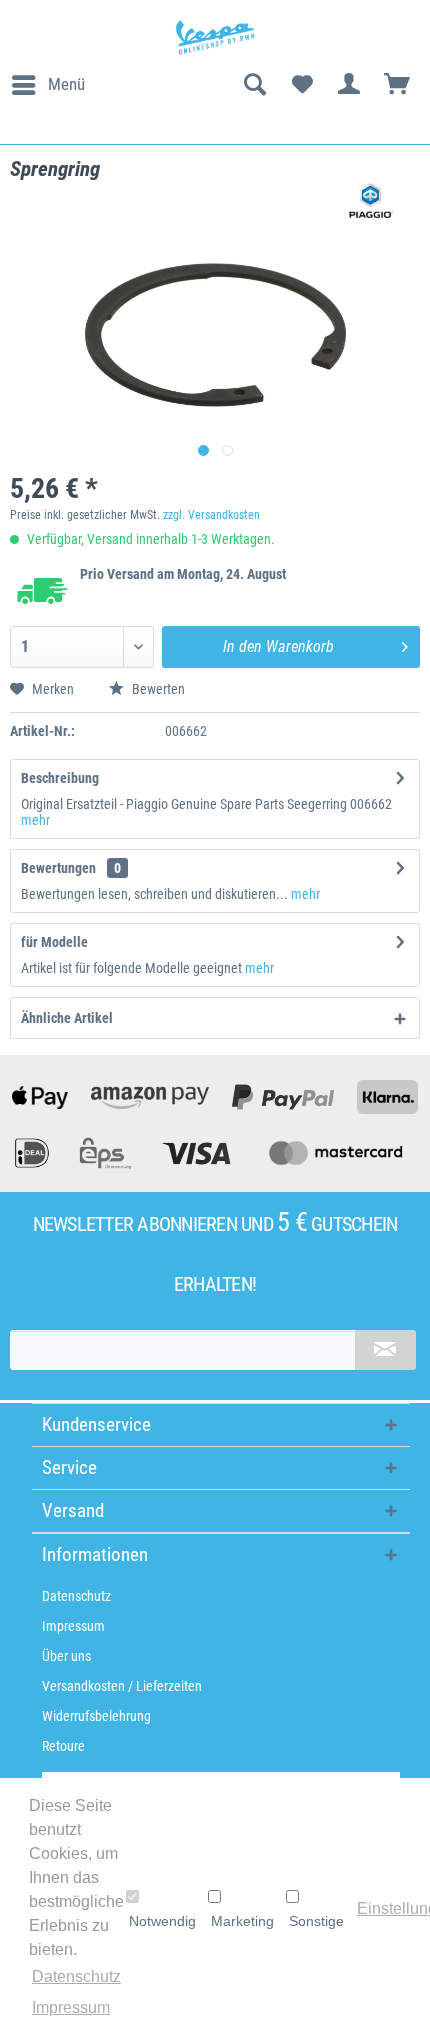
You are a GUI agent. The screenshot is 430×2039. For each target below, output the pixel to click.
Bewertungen (58, 868)
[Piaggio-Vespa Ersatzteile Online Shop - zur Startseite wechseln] (214, 37)
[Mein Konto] (350, 85)
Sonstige (316, 1921)
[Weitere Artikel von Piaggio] (371, 200)
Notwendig (162, 1921)
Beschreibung (60, 778)
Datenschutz (76, 1596)
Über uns (66, 1656)
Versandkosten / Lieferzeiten (122, 1686)
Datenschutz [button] (76, 1976)
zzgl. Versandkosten (211, 515)
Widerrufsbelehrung (96, 1716)
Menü (66, 84)
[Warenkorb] (398, 85)
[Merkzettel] (302, 85)
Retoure (63, 1746)
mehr (35, 820)
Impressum (73, 1626)
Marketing (242, 1921)
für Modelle (54, 942)
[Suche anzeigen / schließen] (254, 85)
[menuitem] (47, 85)
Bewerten (157, 689)
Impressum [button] (71, 2007)
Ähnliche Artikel (67, 1018)
